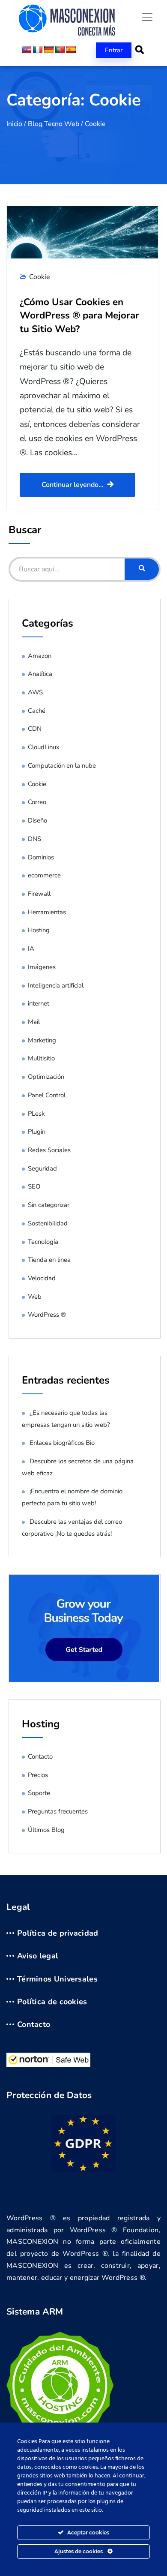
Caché (37, 711)
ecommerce (44, 875)
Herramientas (47, 912)
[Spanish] (71, 50)
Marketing (42, 1040)
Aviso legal (38, 1956)
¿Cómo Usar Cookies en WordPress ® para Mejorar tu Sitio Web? (79, 315)
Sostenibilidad (48, 1223)
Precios (38, 1775)
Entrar (114, 50)
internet (39, 1003)
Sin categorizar (49, 1205)
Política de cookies (52, 2002)
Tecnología (43, 1242)
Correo (37, 802)
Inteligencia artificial (56, 985)
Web (35, 1297)
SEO (34, 1186)
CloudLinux (44, 747)
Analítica (40, 674)
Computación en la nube (62, 766)
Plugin (37, 1132)
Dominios (41, 857)
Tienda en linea (49, 1260)
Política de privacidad (58, 1934)
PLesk (36, 1114)
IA (31, 949)
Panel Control (47, 1095)
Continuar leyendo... (73, 485)
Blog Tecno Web (54, 124)
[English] (27, 50)
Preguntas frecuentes (58, 1811)
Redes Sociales (49, 1150)
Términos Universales (57, 1979)
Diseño (37, 820)
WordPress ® (47, 1315)
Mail (34, 1022)
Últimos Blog (46, 1830)
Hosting (39, 930)
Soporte (39, 1793)
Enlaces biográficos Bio (62, 1443)
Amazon (40, 656)
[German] (49, 50)
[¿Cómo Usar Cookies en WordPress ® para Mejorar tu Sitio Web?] (82, 232)
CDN (35, 729)
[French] (38, 50)
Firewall (39, 894)
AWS (35, 692)
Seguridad (42, 1168)
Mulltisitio (41, 1058)
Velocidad (42, 1278)
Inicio (14, 124)
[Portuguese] (60, 50)
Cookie (40, 277)
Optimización (46, 1077)
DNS (34, 839)
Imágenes (42, 967)
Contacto (40, 1756)
